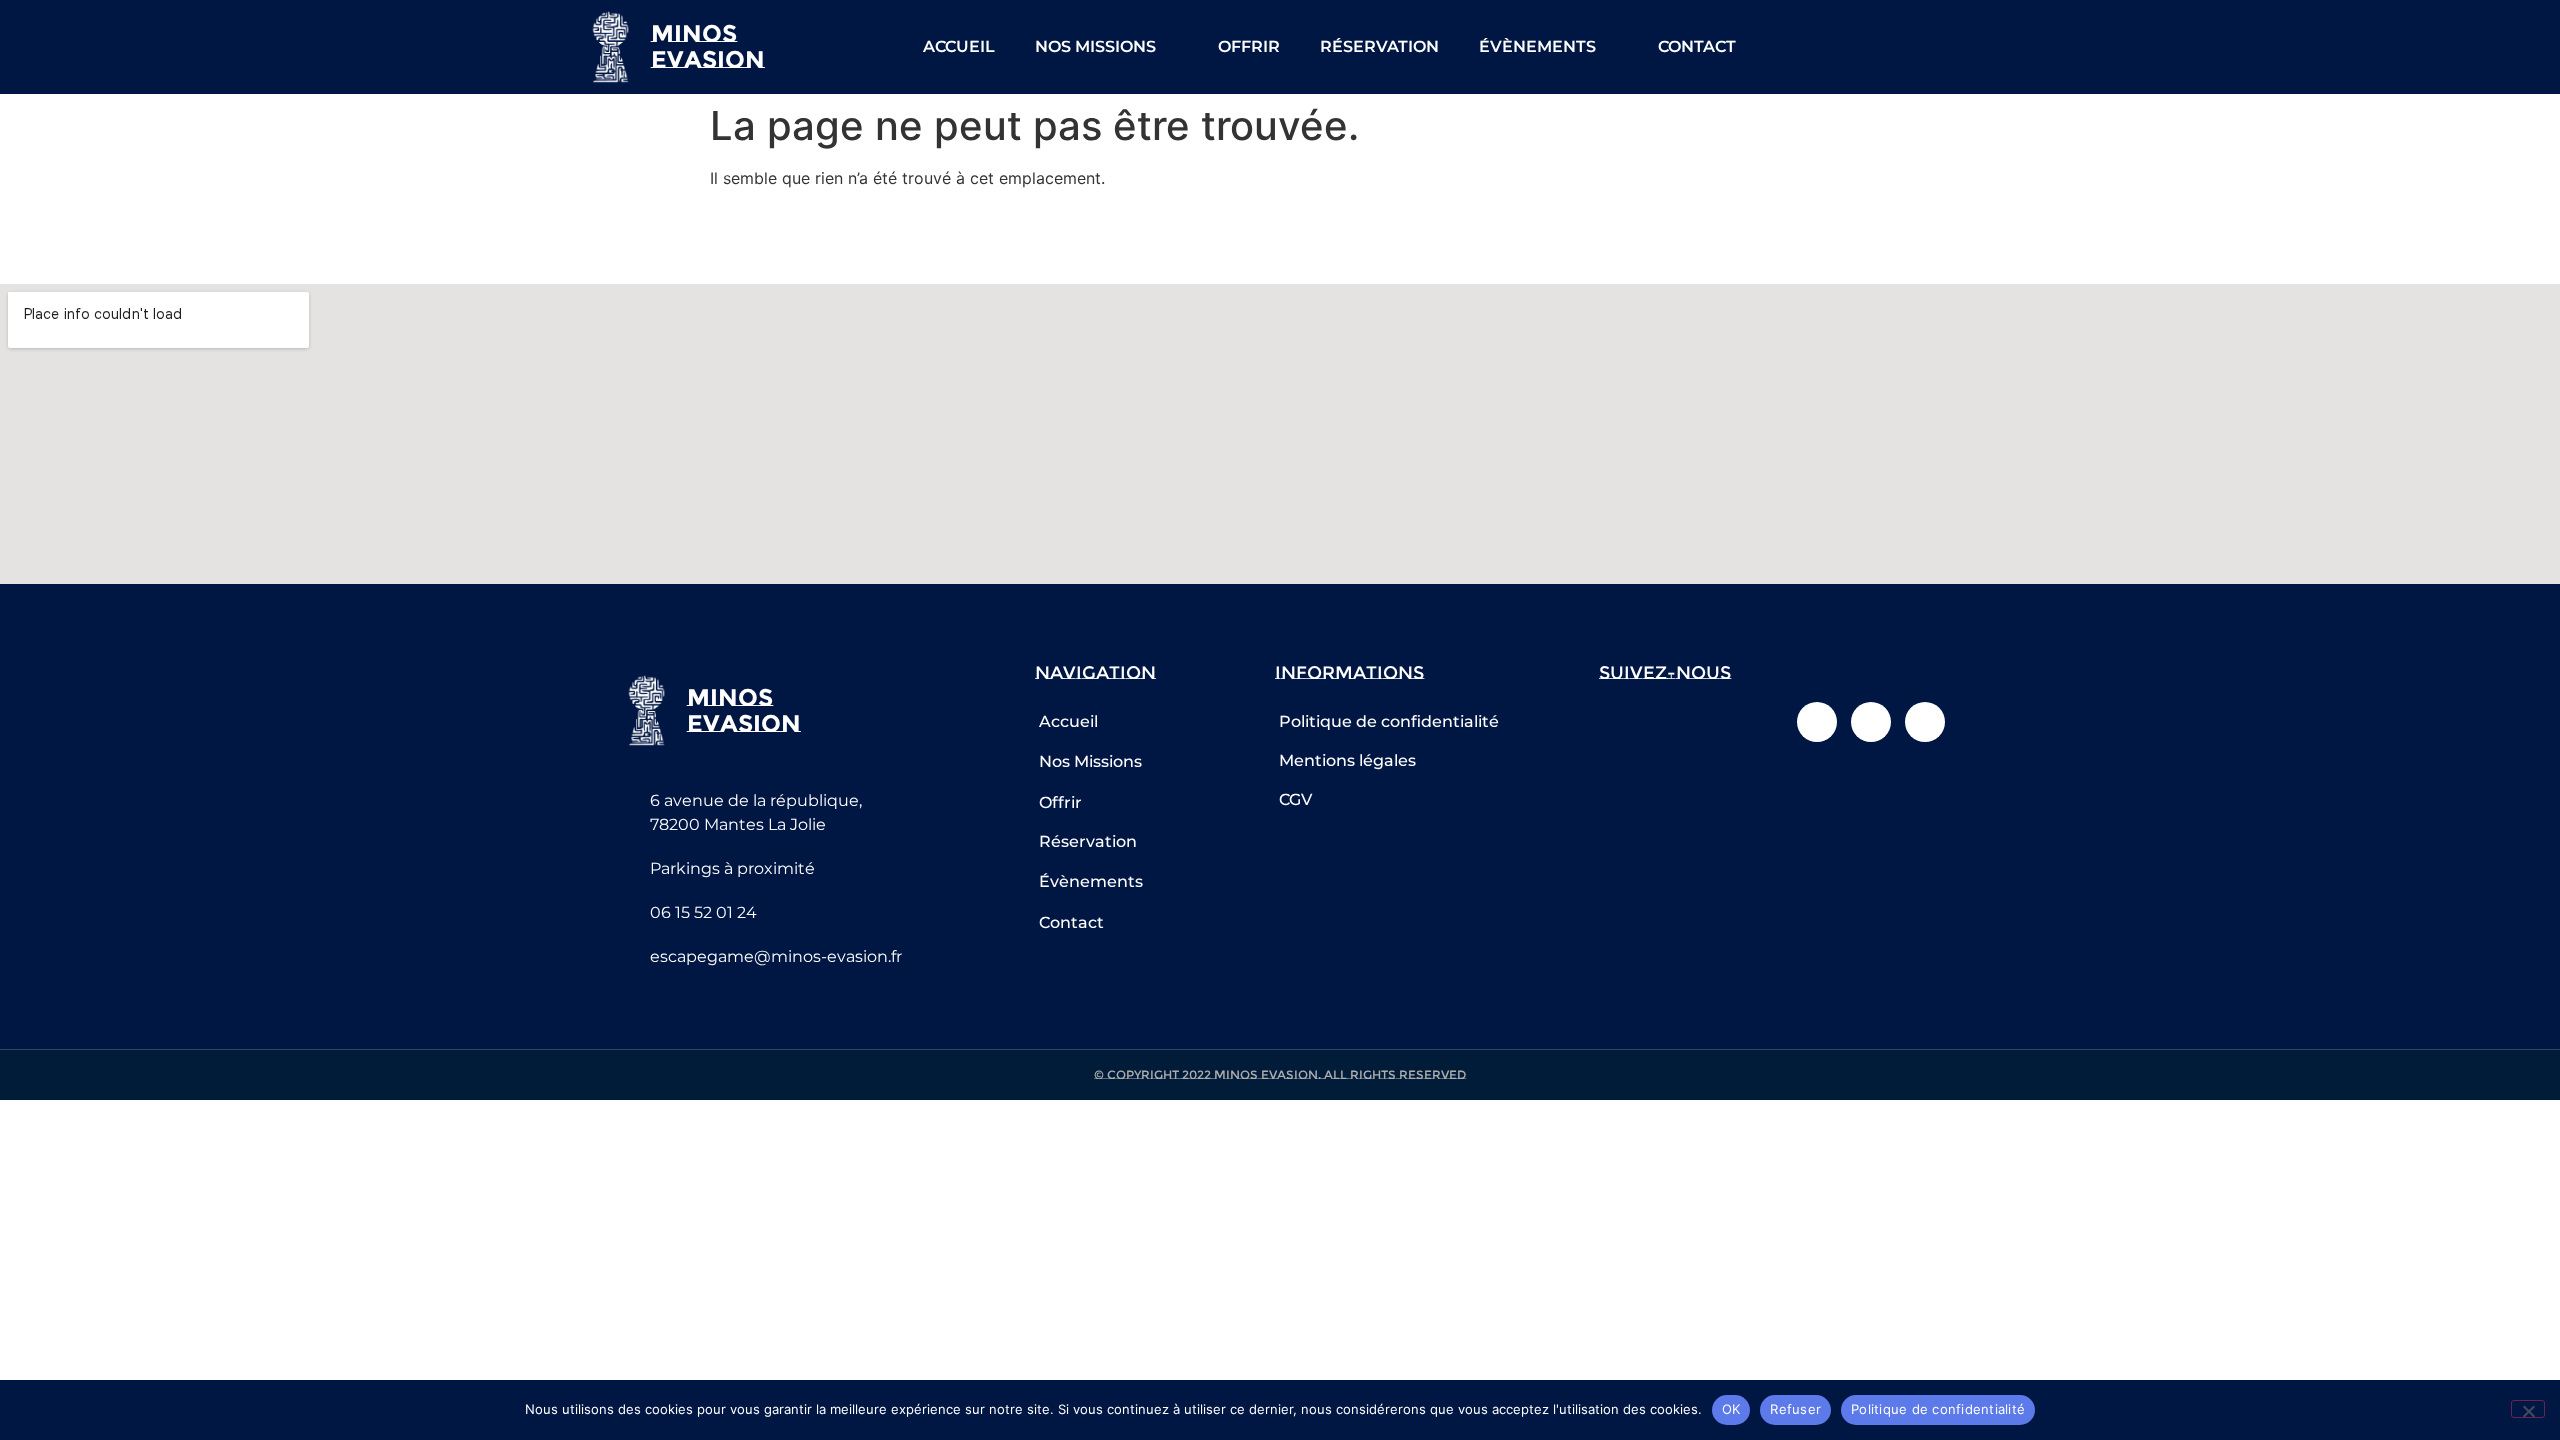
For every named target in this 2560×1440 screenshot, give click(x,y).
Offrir (1249, 46)
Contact (1697, 46)
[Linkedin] (1994, 47)
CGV (1295, 799)
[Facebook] (1904, 47)
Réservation (1379, 46)
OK (1731, 1409)
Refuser (1795, 1409)
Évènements (1537, 46)
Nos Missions (1095, 46)
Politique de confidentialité (1389, 721)
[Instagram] (1949, 47)
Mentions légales (1347, 760)
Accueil (959, 46)
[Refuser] (2528, 1409)
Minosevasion (708, 46)
